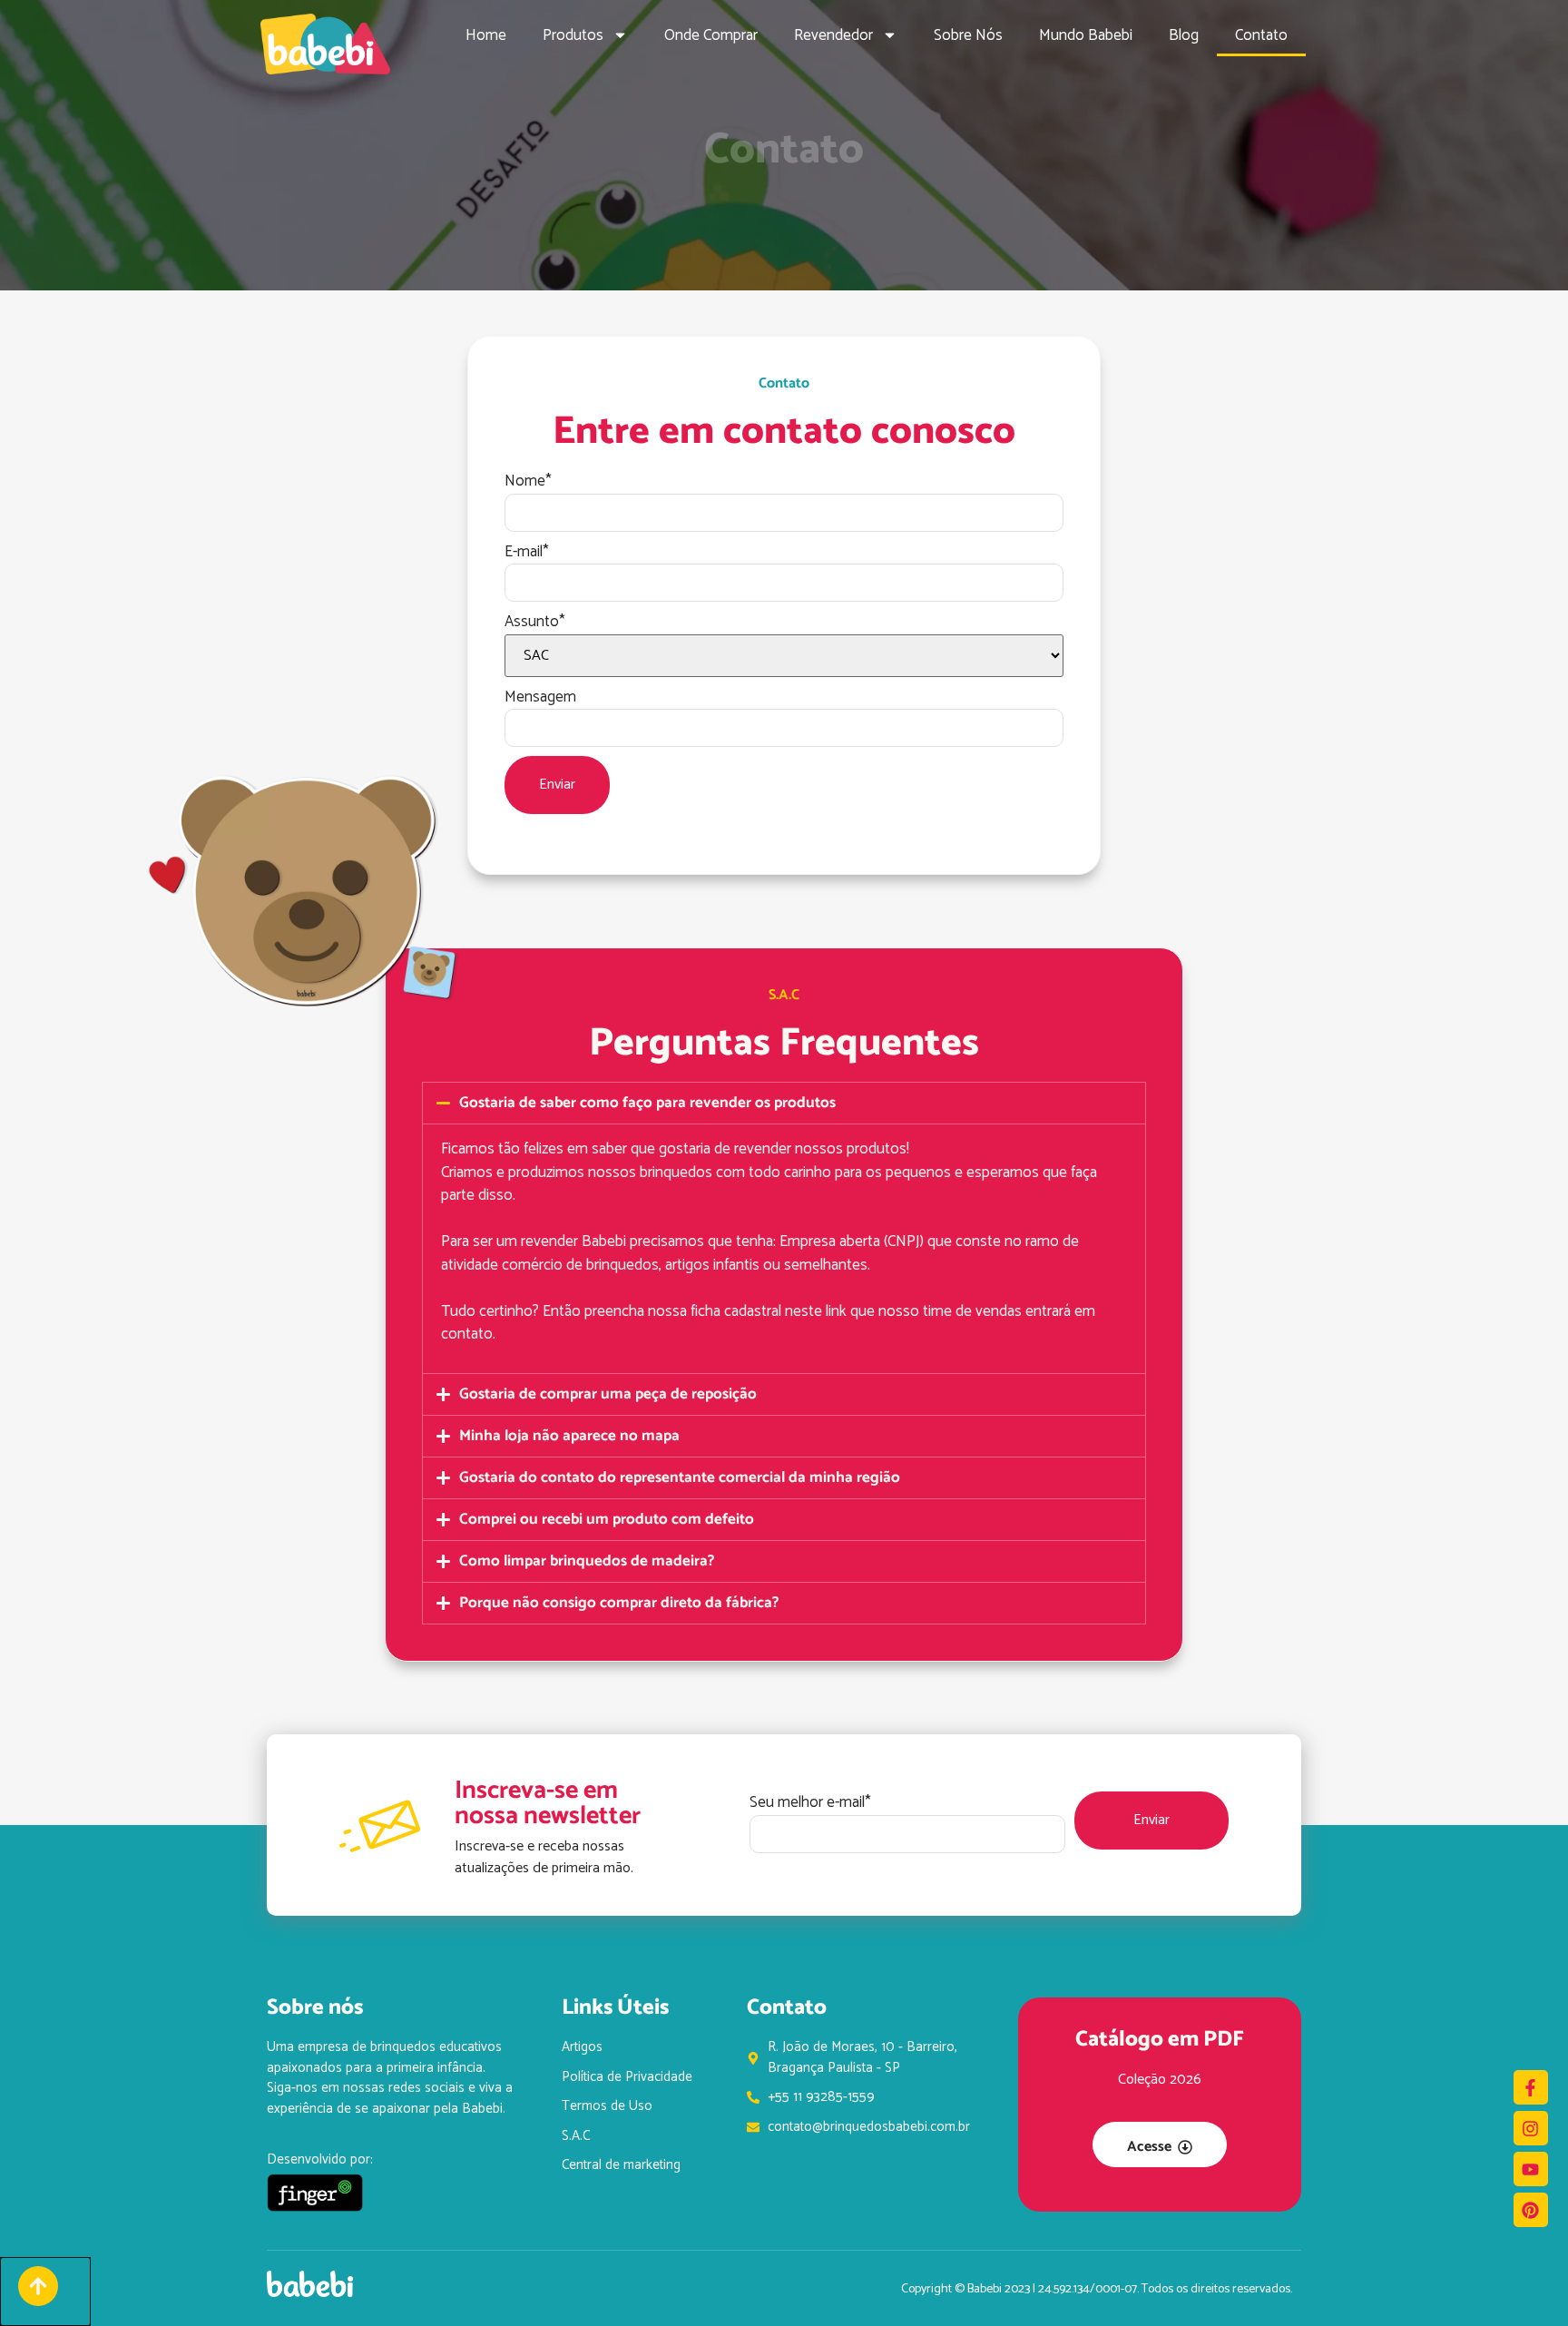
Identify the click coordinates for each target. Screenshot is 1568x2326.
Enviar (557, 785)
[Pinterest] (1531, 2210)
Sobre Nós (968, 35)
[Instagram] (1531, 2128)
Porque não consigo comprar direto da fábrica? (619, 1603)
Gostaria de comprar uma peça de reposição (608, 1394)
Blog (1184, 35)
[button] (784, 1103)
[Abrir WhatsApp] (1523, 2280)
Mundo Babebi (1086, 35)
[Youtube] (1531, 2169)
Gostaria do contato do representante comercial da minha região (680, 1477)
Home (486, 35)
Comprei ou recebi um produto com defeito (607, 1519)
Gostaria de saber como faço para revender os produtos (647, 1103)
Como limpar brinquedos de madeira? (587, 1561)
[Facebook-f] (1531, 2087)
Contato (1261, 35)
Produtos (573, 35)
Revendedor (833, 35)
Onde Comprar (711, 35)
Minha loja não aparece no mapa (569, 1436)
